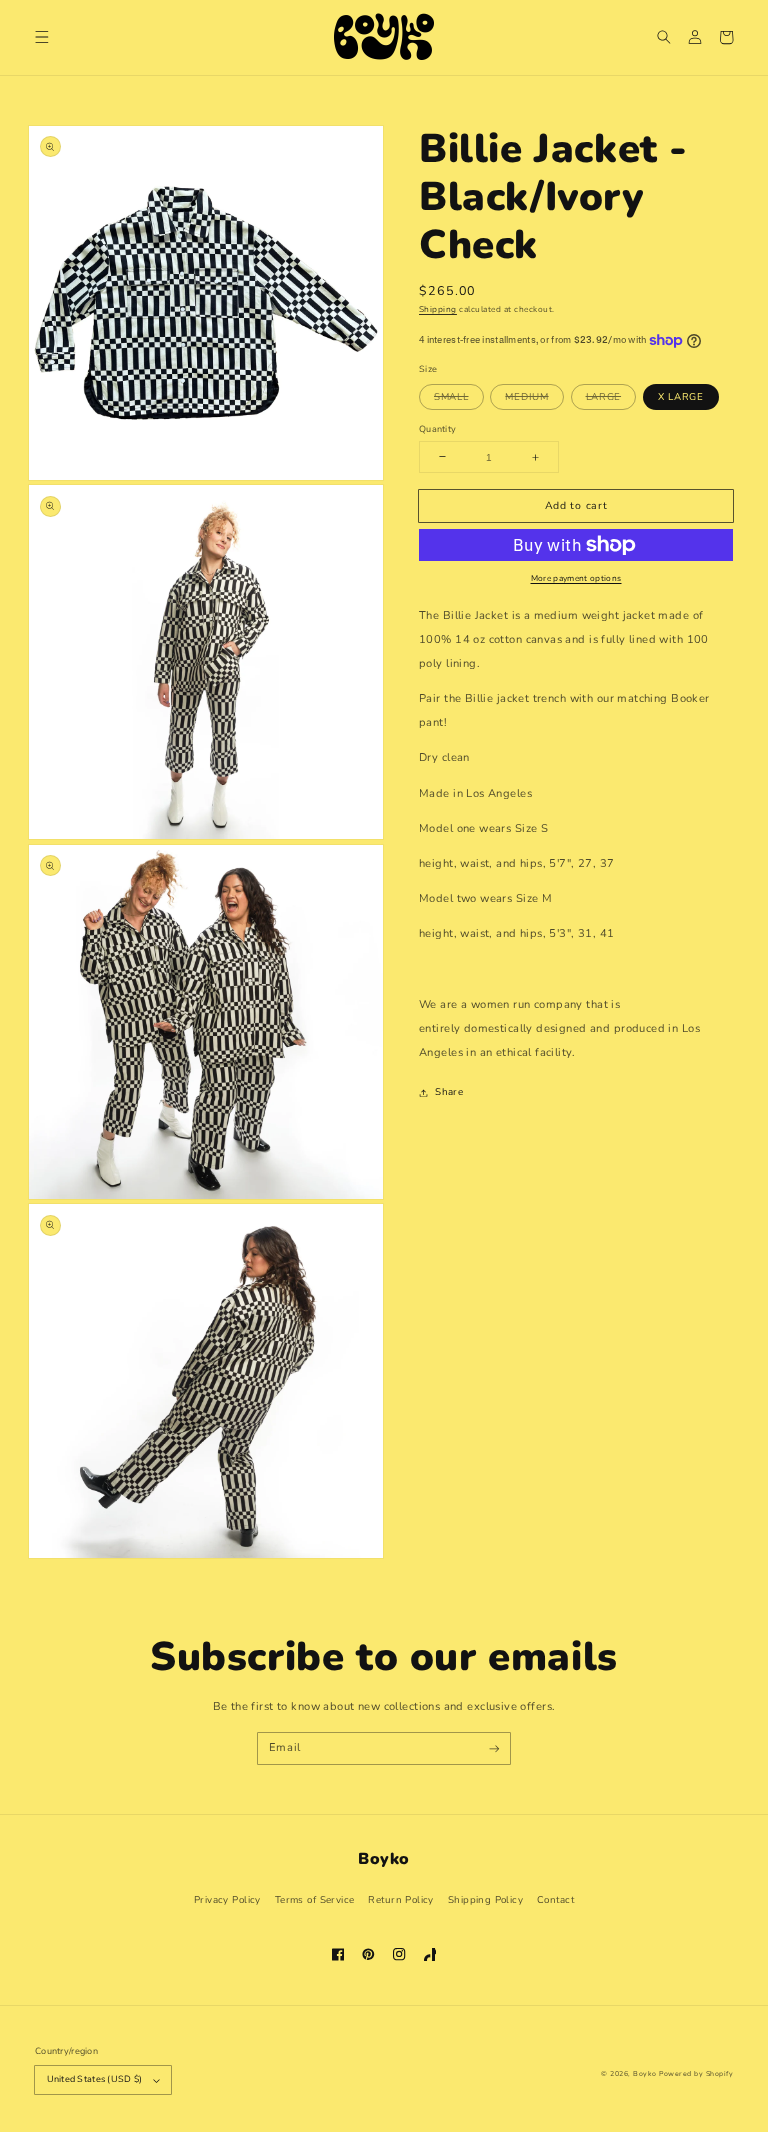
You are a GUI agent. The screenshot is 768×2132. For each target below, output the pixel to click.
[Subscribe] (494, 1748)
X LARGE (681, 396)
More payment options (576, 578)
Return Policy (400, 1899)
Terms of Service (315, 1899)
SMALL (451, 396)
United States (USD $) (95, 2079)
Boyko (644, 2073)
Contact (555, 1899)
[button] (42, 37)
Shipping (438, 309)
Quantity (437, 429)
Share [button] (449, 1091)
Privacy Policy (227, 1899)
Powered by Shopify (696, 2073)
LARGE (604, 396)
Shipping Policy (485, 1899)
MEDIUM (526, 396)
